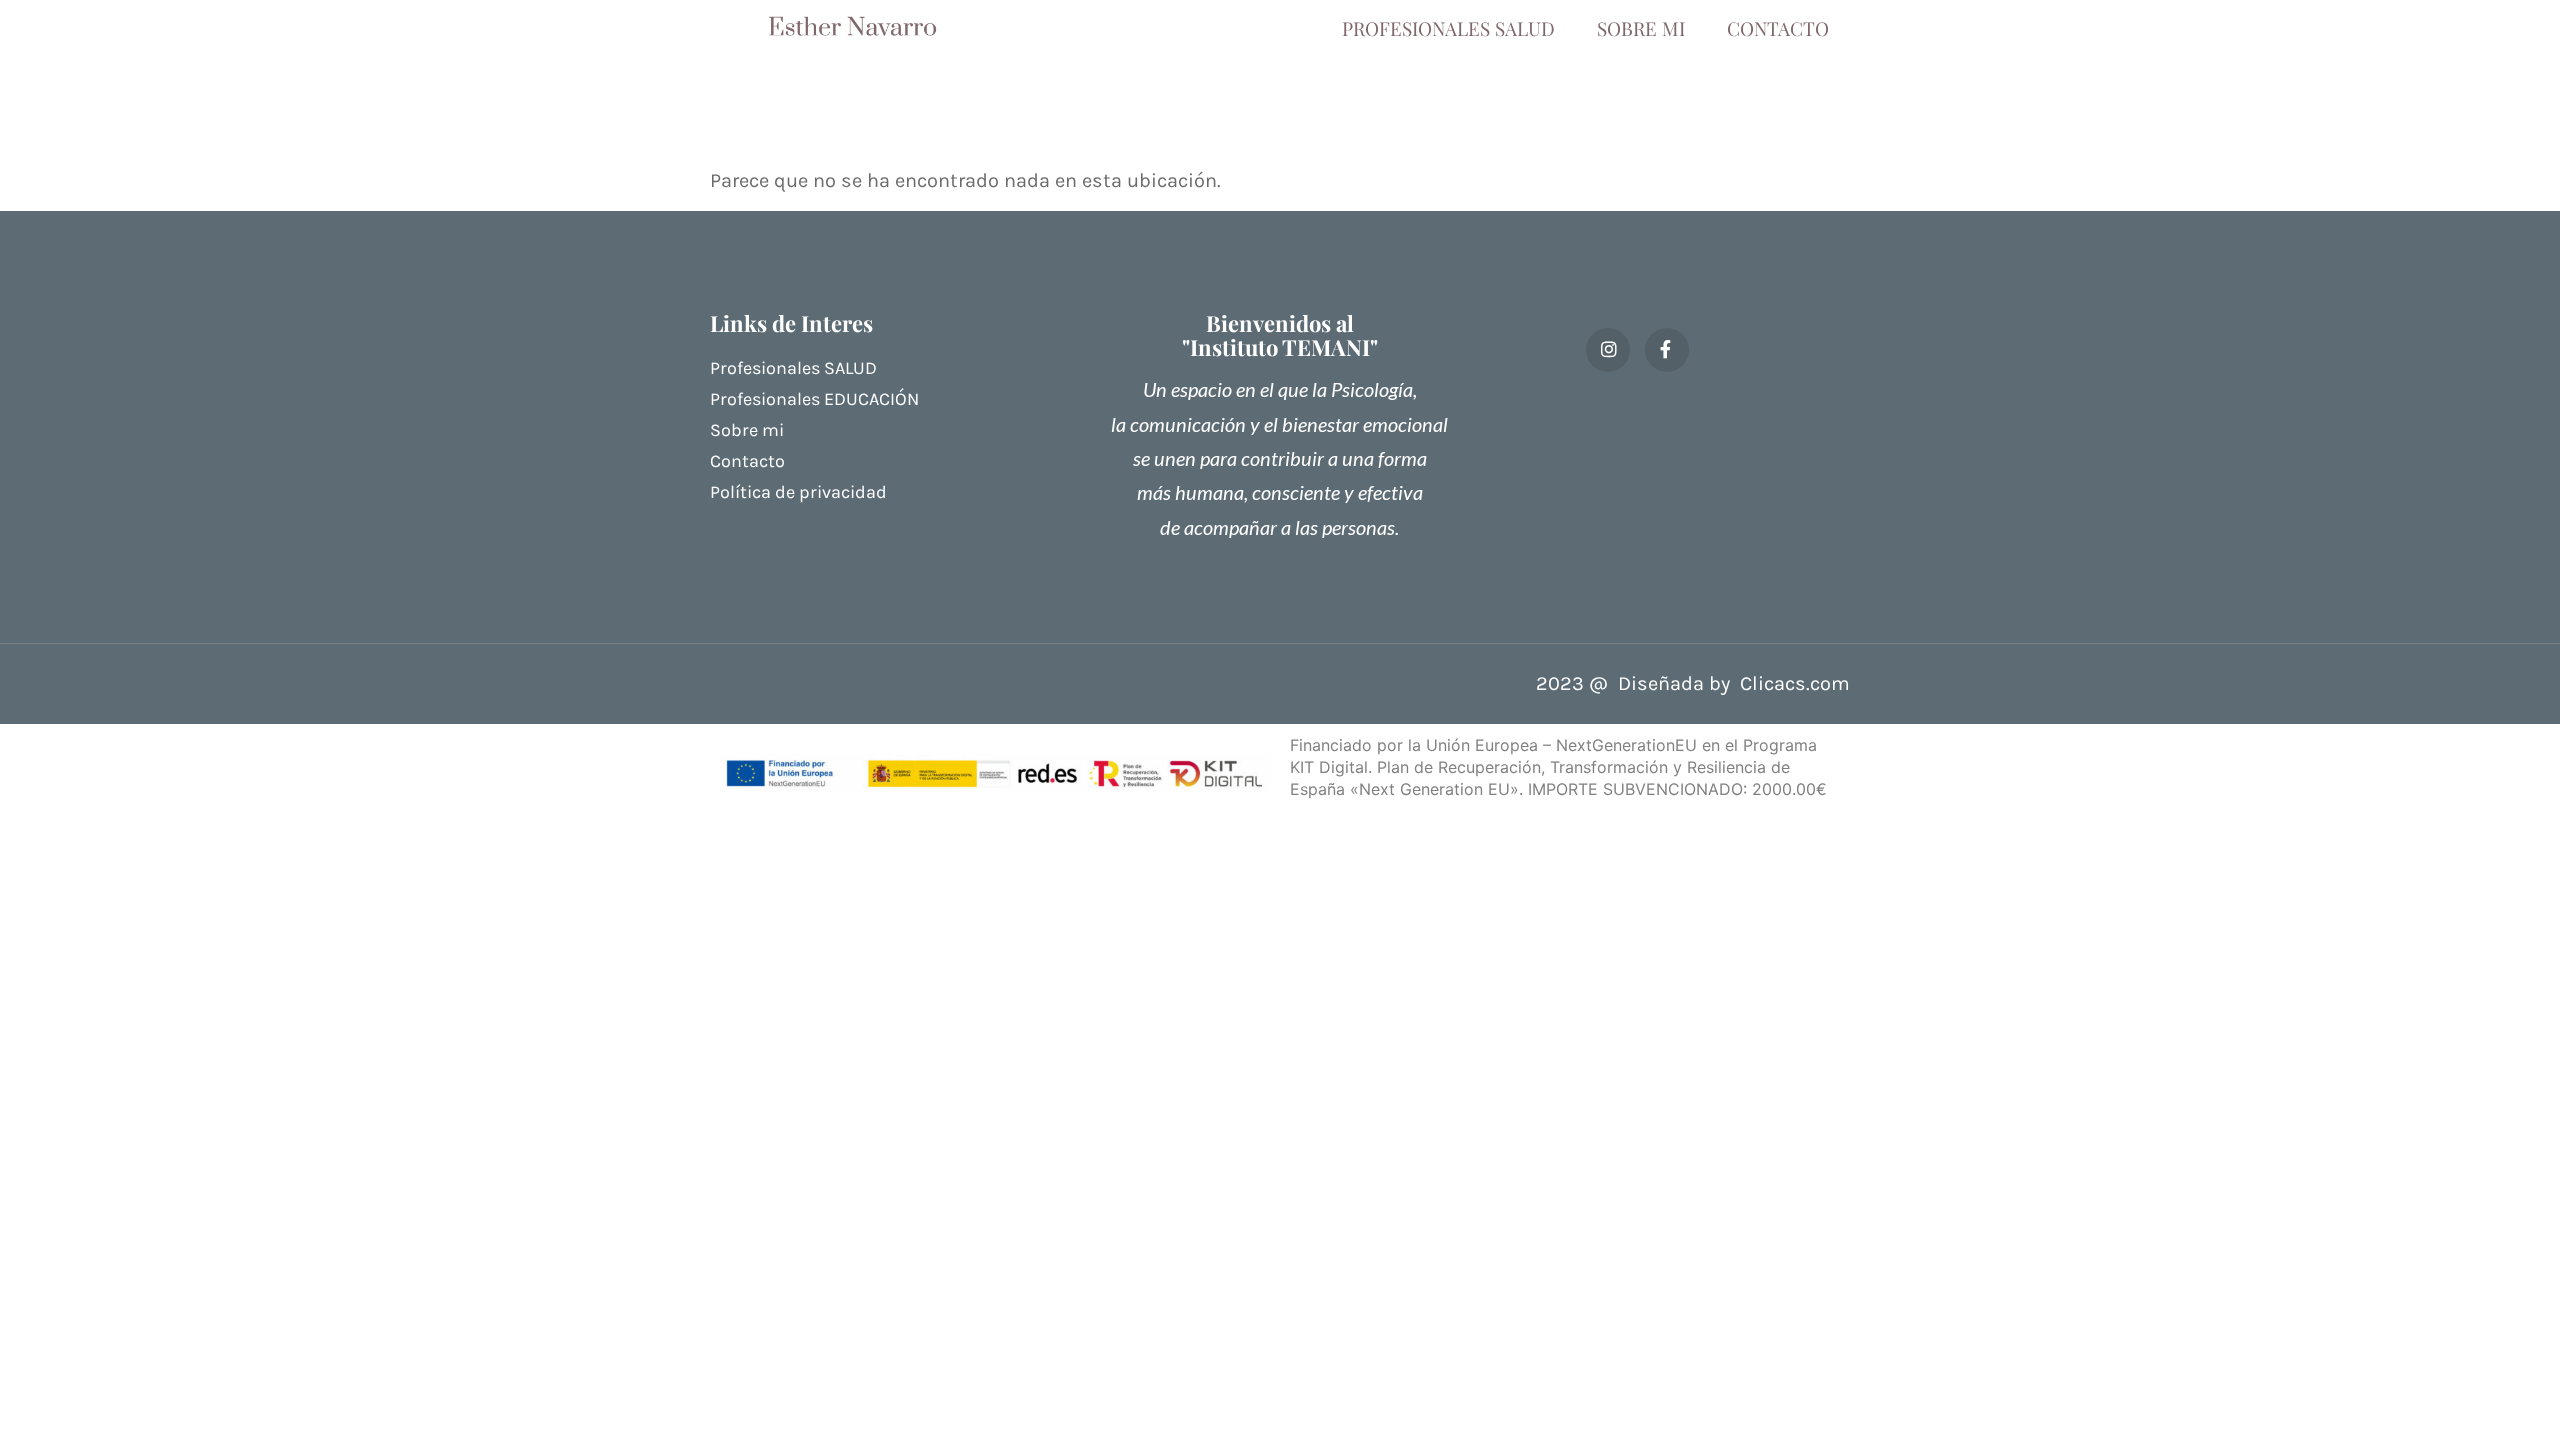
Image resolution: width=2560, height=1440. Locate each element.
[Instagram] (1608, 350)
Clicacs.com (1795, 683)
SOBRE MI (1641, 28)
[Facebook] (1667, 350)
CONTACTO (1778, 28)
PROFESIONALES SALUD (1448, 28)
